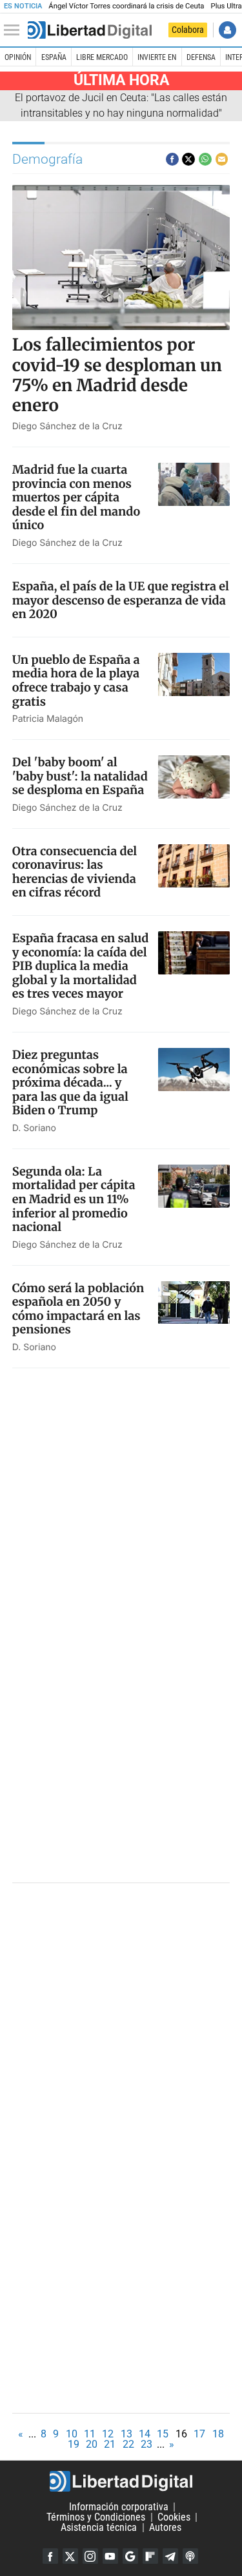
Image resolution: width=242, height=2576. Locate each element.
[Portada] (90, 30)
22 (128, 2444)
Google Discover (130, 2556)
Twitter (70, 2556)
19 (74, 2444)
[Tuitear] (188, 159)
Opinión (18, 57)
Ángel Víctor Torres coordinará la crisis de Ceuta (126, 6)
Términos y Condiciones (96, 2517)
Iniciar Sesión (227, 30)
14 (145, 2434)
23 (146, 2444)
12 (108, 2434)
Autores (165, 2527)
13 (126, 2434)
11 (90, 2434)
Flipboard (150, 2556)
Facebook (50, 2556)
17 (199, 2434)
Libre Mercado (102, 57)
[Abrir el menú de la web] (15, 30)
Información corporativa (119, 2507)
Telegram (170, 2556)
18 (218, 2434)
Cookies (174, 2517)
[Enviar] (205, 159)
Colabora (188, 30)
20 (92, 2444)
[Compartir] (172, 159)
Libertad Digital (121, 2481)
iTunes (190, 2556)
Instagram (90, 2556)
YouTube (110, 2556)
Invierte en (157, 57)
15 (163, 2434)
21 (110, 2444)
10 (72, 2434)
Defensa (201, 57)
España (54, 57)
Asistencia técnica (99, 2527)
